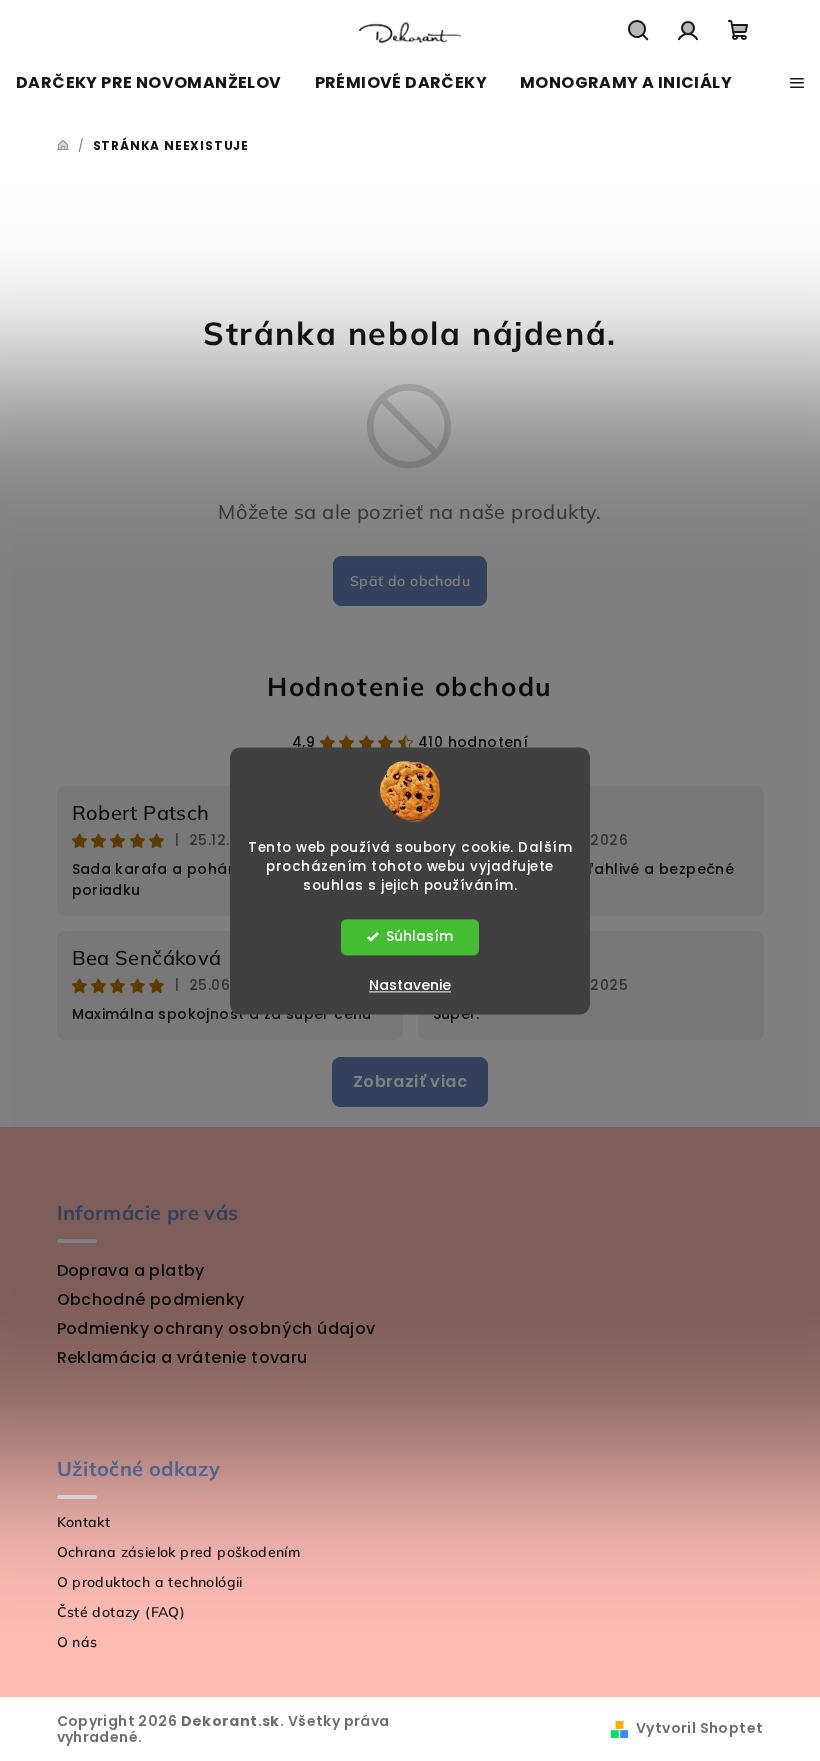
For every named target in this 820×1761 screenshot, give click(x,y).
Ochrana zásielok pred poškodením (179, 1552)
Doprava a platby (131, 1270)
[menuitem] (149, 83)
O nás (77, 1642)
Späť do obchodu (410, 581)
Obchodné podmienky (151, 1299)
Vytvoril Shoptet (699, 1728)
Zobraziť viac (410, 1081)
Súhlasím (419, 936)
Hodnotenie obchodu (410, 686)
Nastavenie (410, 985)
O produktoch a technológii (150, 1582)
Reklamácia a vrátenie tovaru (182, 1357)
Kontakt (84, 1522)
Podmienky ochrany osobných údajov (216, 1328)
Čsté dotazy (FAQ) (121, 1612)
